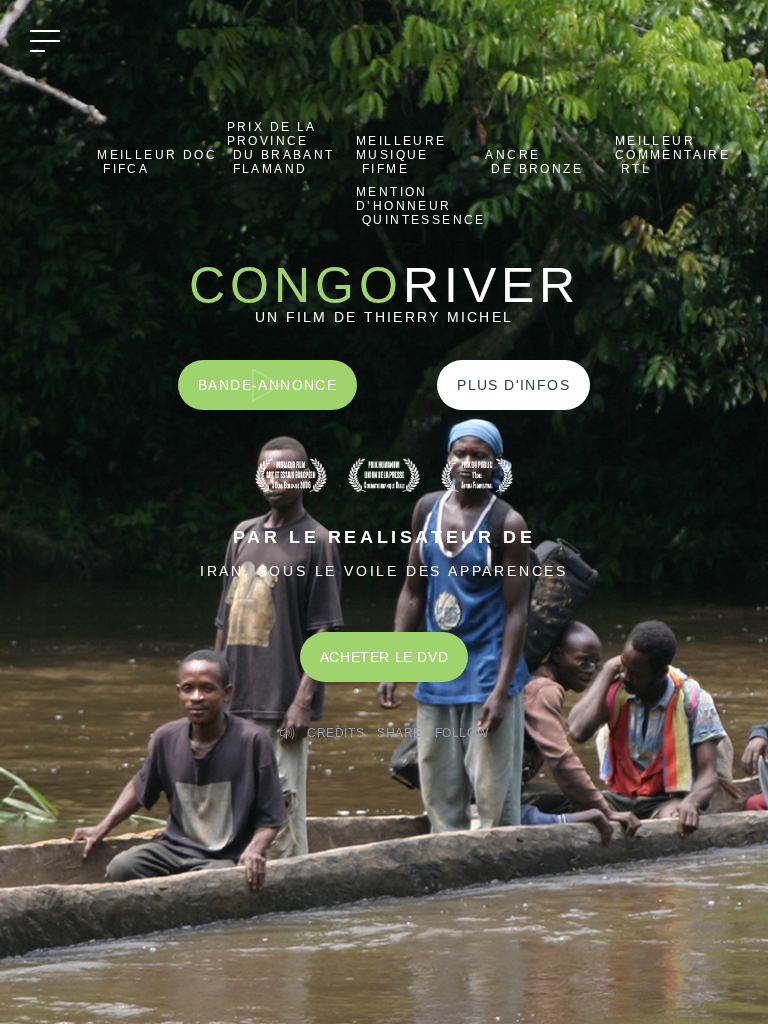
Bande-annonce (267, 385)
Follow (462, 733)
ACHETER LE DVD (384, 657)
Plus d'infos (513, 385)
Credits (335, 733)
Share (399, 733)
